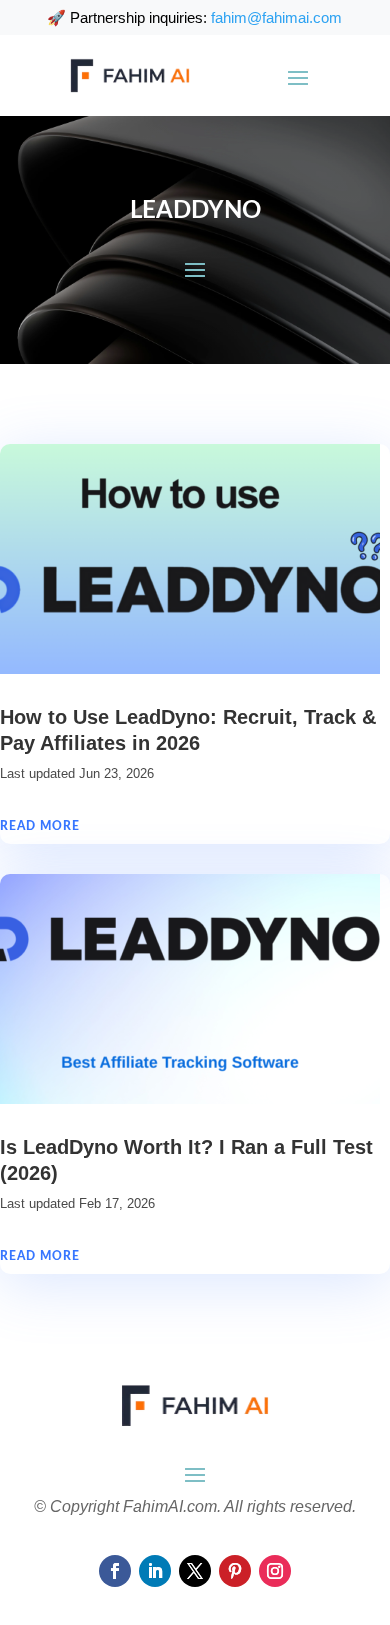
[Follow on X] (195, 1571)
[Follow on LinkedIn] (155, 1571)
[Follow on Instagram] (275, 1571)
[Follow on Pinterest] (235, 1571)
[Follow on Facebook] (115, 1571)
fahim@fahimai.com (276, 17)
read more (40, 826)
